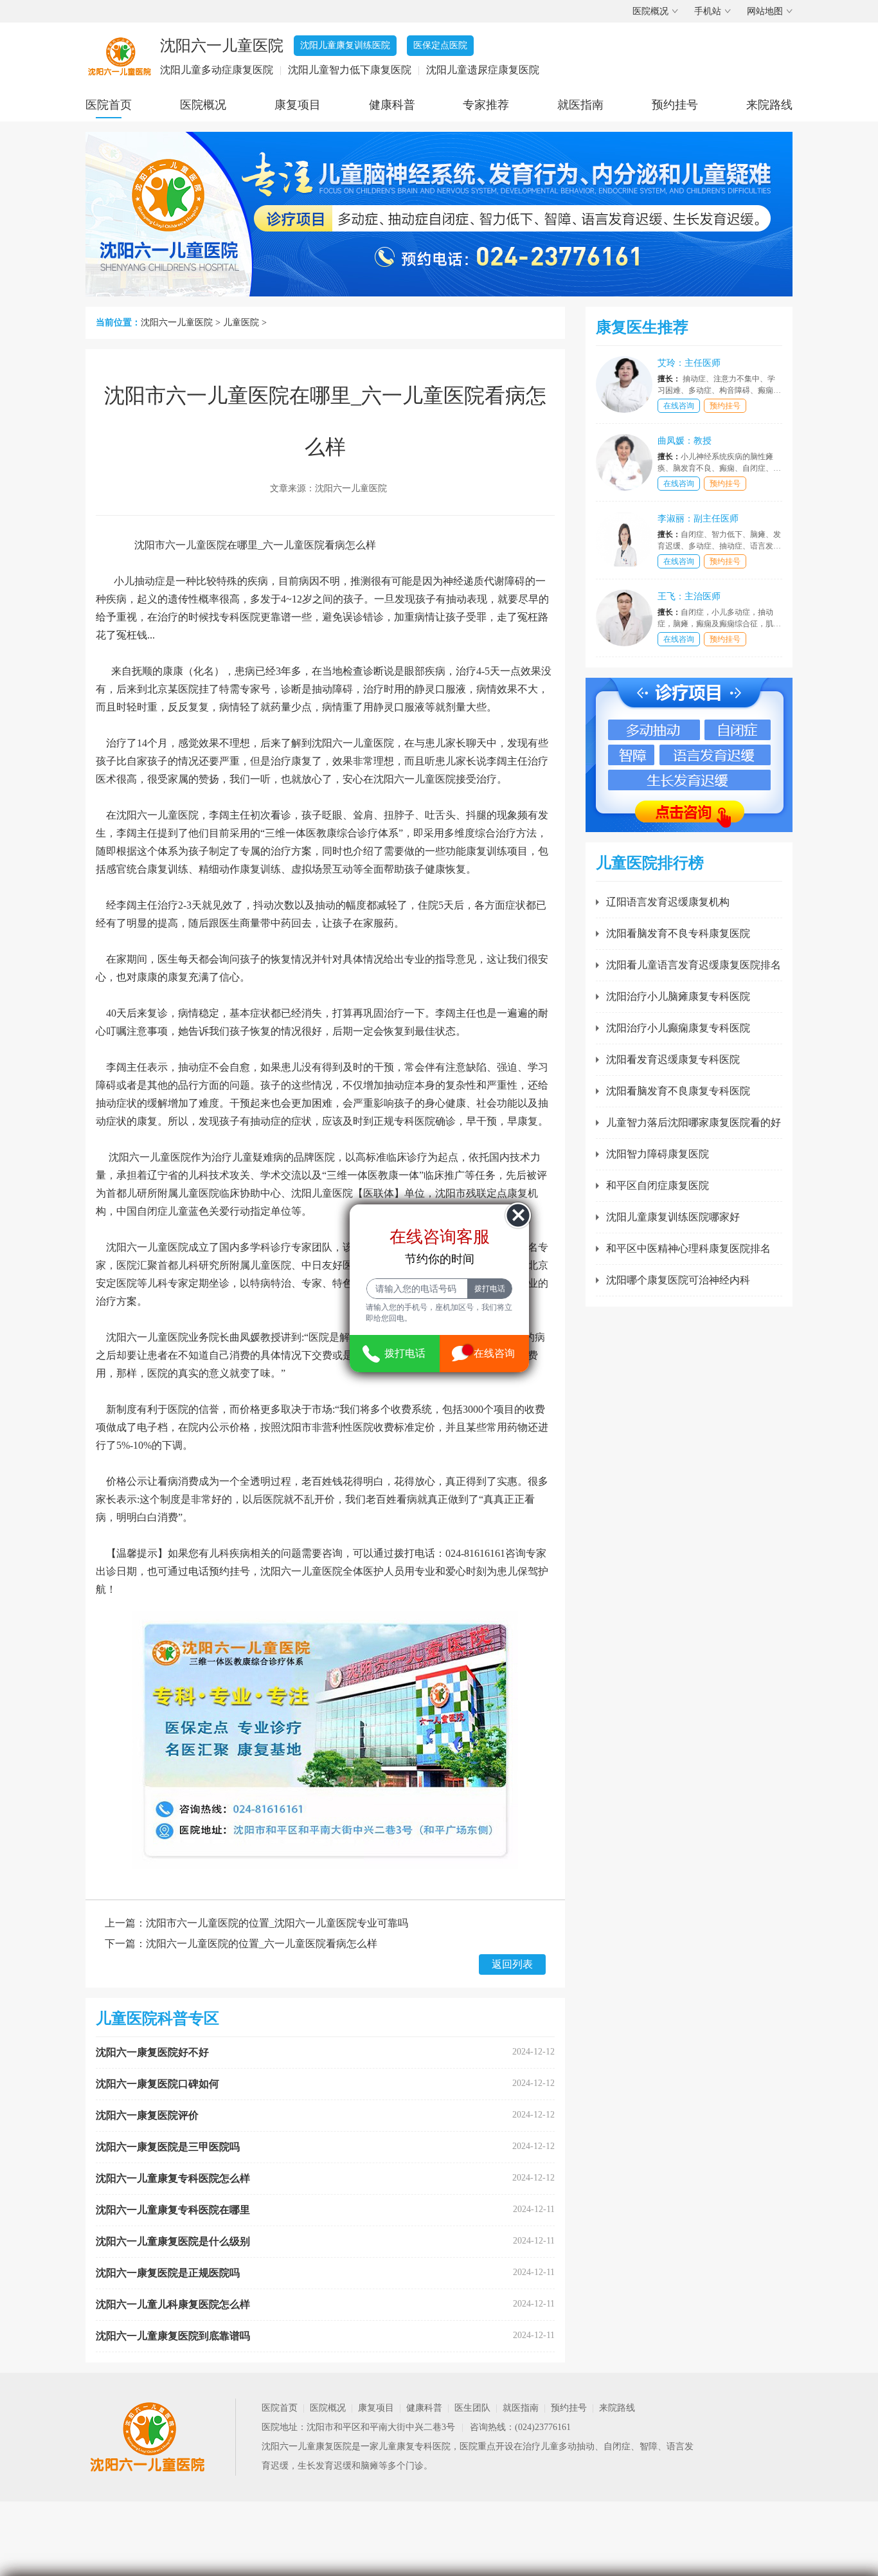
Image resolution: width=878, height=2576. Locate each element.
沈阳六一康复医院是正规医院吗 (168, 2273)
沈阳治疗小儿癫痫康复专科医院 (678, 1028)
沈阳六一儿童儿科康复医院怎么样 (173, 2304)
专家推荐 (486, 105)
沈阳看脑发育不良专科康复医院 (678, 933)
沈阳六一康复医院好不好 (152, 2052)
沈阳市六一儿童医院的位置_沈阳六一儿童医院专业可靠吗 (277, 1923)
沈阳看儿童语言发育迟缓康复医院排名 (694, 965)
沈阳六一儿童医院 (177, 322)
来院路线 (769, 105)
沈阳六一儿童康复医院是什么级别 (173, 2241)
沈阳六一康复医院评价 (147, 2115)
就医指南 (580, 105)
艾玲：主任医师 (689, 363)
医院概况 (650, 11)
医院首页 (109, 105)
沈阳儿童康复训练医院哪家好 (673, 1217)
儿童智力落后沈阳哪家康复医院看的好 (694, 1122)
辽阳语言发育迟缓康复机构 (668, 902)
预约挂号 (675, 105)
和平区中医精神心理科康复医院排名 (688, 1248)
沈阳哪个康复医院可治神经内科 (678, 1280)
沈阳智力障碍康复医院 (658, 1154)
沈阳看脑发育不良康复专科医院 (678, 1091)
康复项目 (298, 105)
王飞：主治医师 (689, 596)
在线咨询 (679, 406)
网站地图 (765, 11)
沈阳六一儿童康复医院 (307, 2446)
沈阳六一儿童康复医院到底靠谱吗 (173, 2336)
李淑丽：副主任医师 (698, 519)
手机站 (708, 11)
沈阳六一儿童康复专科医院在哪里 (173, 2210)
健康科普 (392, 105)
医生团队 (472, 2408)
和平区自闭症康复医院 (658, 1185)
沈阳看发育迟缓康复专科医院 (673, 1059)
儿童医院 (241, 322)
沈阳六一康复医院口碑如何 (157, 2084)
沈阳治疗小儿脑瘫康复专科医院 (678, 996)
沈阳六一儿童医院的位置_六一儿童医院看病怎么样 (262, 1944)
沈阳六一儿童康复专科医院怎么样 (173, 2178)
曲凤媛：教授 (685, 441)
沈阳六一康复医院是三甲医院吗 (168, 2147)
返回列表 (512, 1964)
